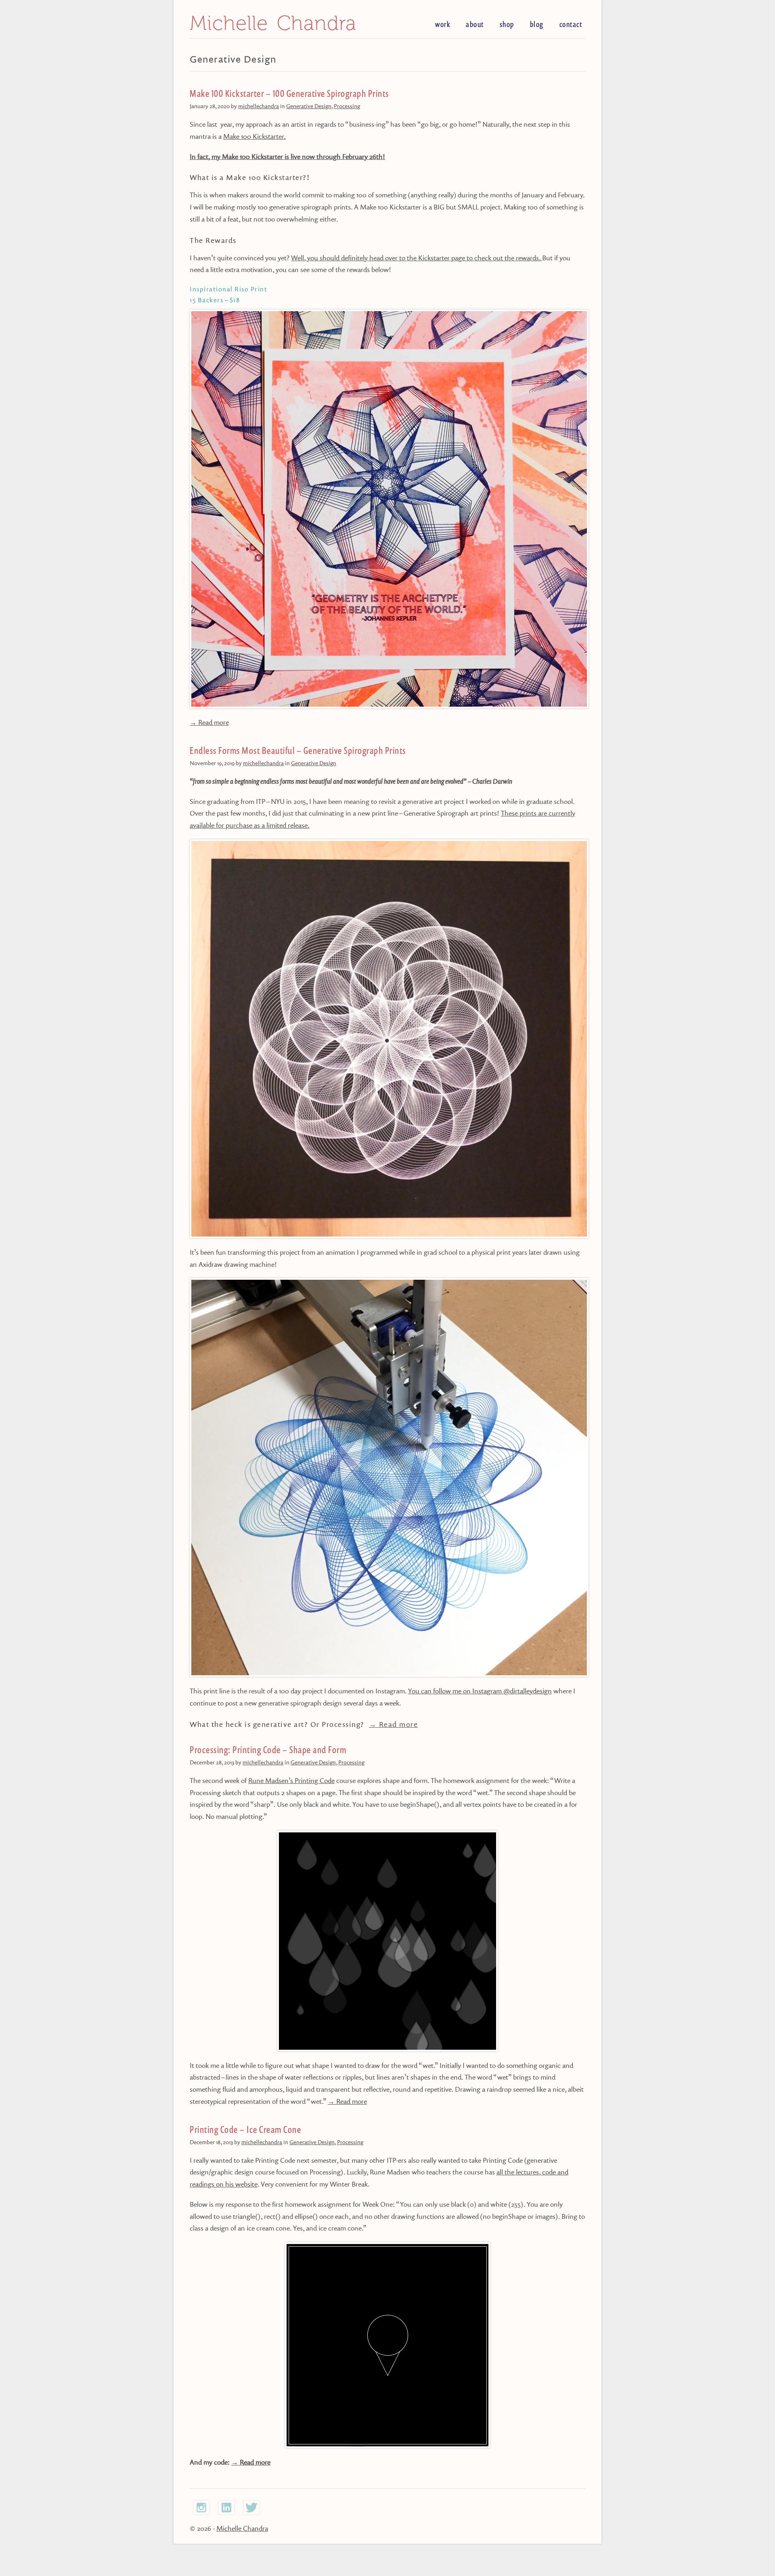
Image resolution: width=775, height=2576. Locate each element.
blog (537, 24)
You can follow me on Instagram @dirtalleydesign (480, 1691)
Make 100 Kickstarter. (254, 136)
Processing (347, 106)
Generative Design (309, 106)
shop (507, 24)
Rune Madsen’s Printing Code (291, 1780)
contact (571, 24)
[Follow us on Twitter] (251, 2512)
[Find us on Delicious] (226, 2512)
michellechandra (259, 106)
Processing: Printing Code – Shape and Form (268, 1750)
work (443, 24)
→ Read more (209, 722)
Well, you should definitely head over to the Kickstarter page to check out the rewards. (417, 258)
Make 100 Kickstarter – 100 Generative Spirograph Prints (289, 94)
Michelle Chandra (273, 23)
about (475, 24)
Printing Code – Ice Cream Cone (245, 2130)
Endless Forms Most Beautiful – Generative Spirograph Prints (298, 751)
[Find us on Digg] (201, 2512)
